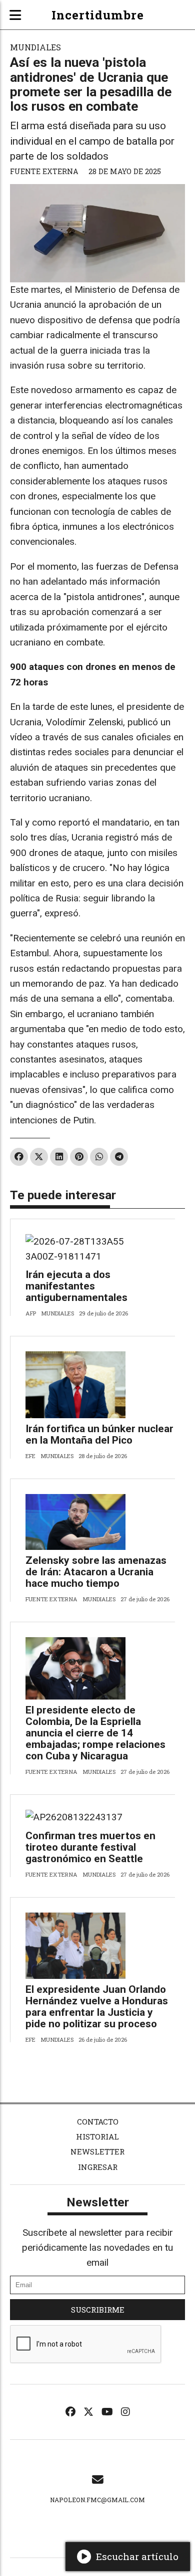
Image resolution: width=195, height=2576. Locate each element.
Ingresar (98, 2167)
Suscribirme (98, 2310)
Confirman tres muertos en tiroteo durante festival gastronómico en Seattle (90, 1847)
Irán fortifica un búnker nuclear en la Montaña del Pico (99, 1434)
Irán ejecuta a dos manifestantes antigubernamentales (76, 1286)
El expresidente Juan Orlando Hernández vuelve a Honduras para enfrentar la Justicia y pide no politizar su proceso (97, 2007)
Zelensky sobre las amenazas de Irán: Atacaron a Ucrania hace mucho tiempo (96, 1572)
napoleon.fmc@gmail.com (97, 2500)
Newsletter (97, 2151)
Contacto (98, 2122)
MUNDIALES (35, 47)
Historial (97, 2137)
